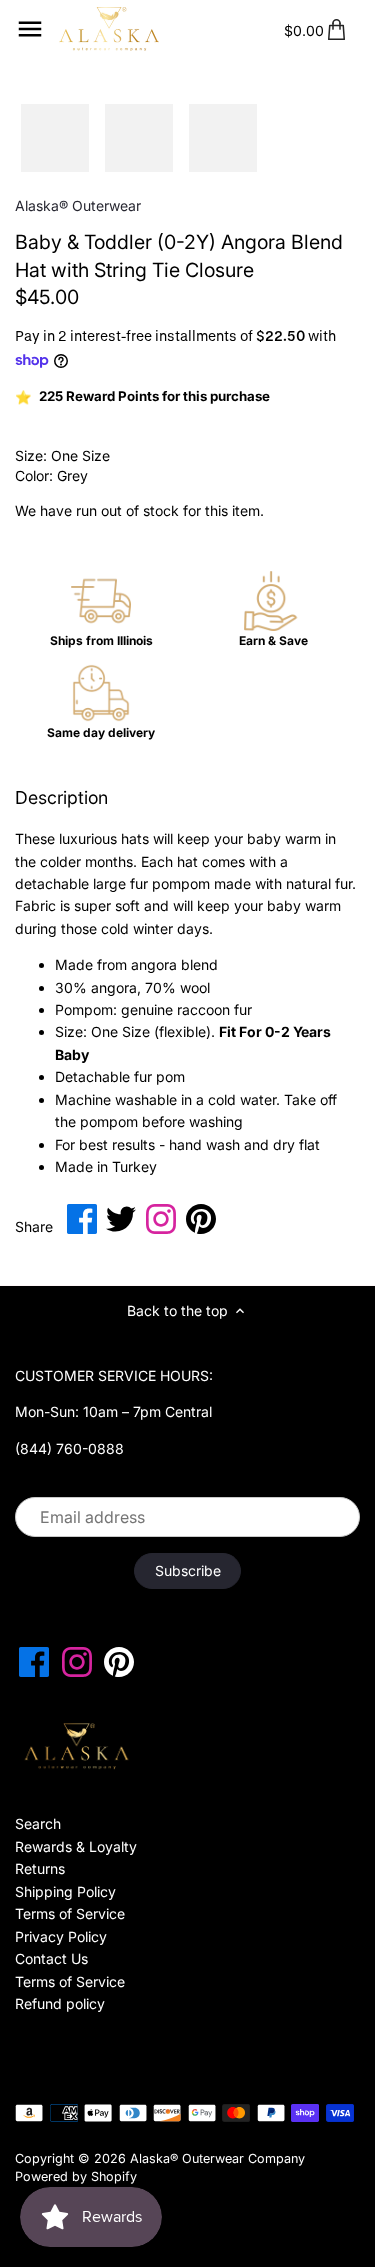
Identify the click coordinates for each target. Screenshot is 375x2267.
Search (38, 1823)
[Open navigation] (30, 29)
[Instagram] (77, 1662)
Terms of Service (70, 1913)
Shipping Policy (65, 1891)
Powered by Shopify (76, 2176)
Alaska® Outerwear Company (217, 2158)
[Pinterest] (119, 1662)
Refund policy (60, 2003)
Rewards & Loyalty (76, 1846)
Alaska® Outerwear (78, 205)
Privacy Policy (61, 1936)
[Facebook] (34, 1662)
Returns (40, 1868)
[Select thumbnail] (55, 138)
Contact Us (51, 1958)
